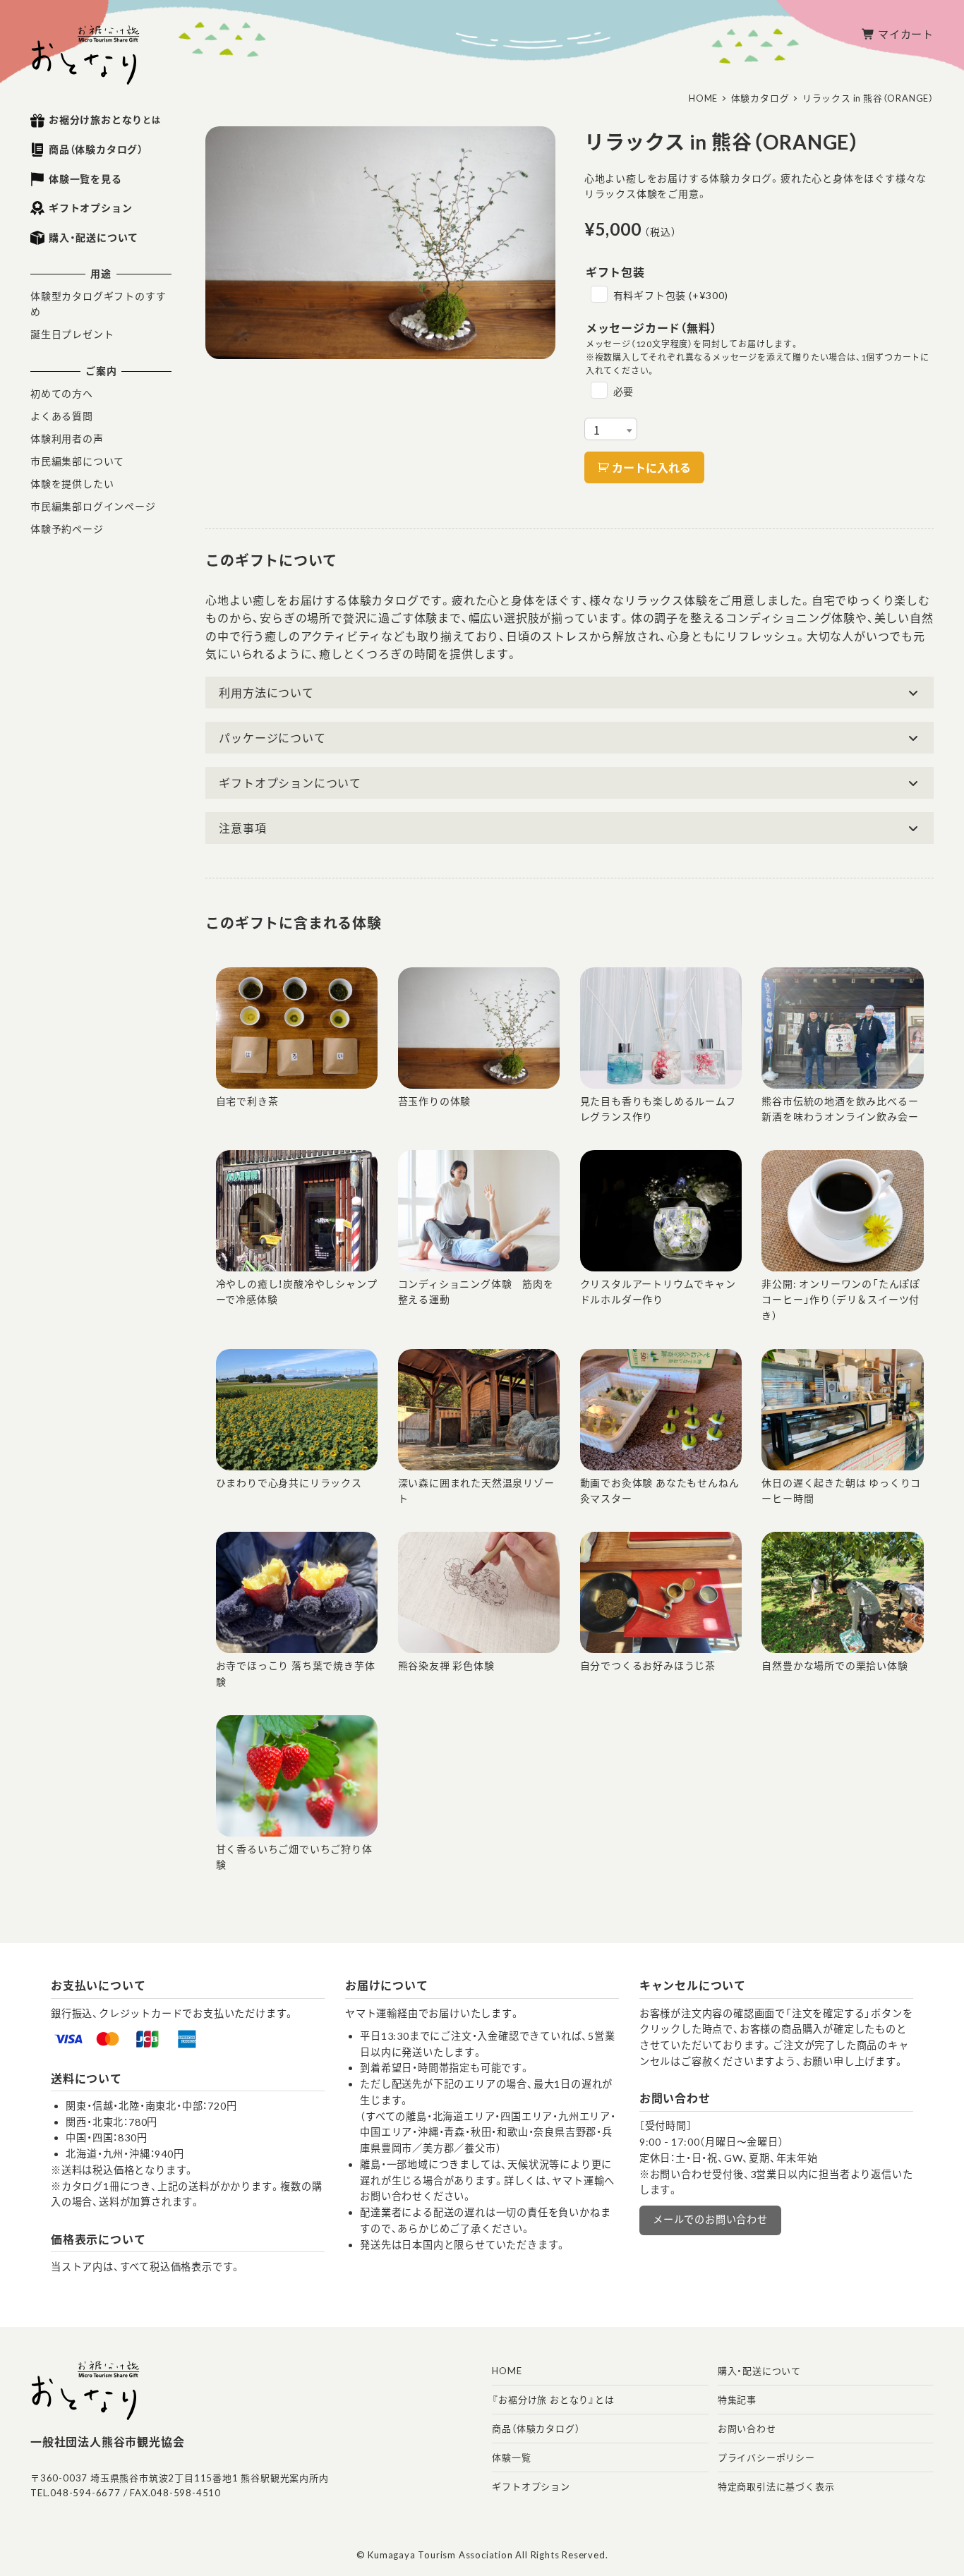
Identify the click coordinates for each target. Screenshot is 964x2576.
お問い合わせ (747, 2429)
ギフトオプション (90, 208)
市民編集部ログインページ (93, 506)
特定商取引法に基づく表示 (776, 2486)
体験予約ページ (67, 529)
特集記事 (737, 2400)
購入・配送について (94, 237)
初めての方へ (62, 393)
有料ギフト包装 (671, 295)
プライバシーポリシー (766, 2457)
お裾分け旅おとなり (105, 120)
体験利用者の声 (67, 439)
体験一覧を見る (85, 179)
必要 (624, 391)
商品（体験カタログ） (96, 149)
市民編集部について (77, 461)
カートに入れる (651, 467)
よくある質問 (62, 416)
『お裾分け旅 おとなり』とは (553, 2400)
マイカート (906, 34)
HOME (507, 2371)
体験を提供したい (72, 484)
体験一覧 (511, 2457)
